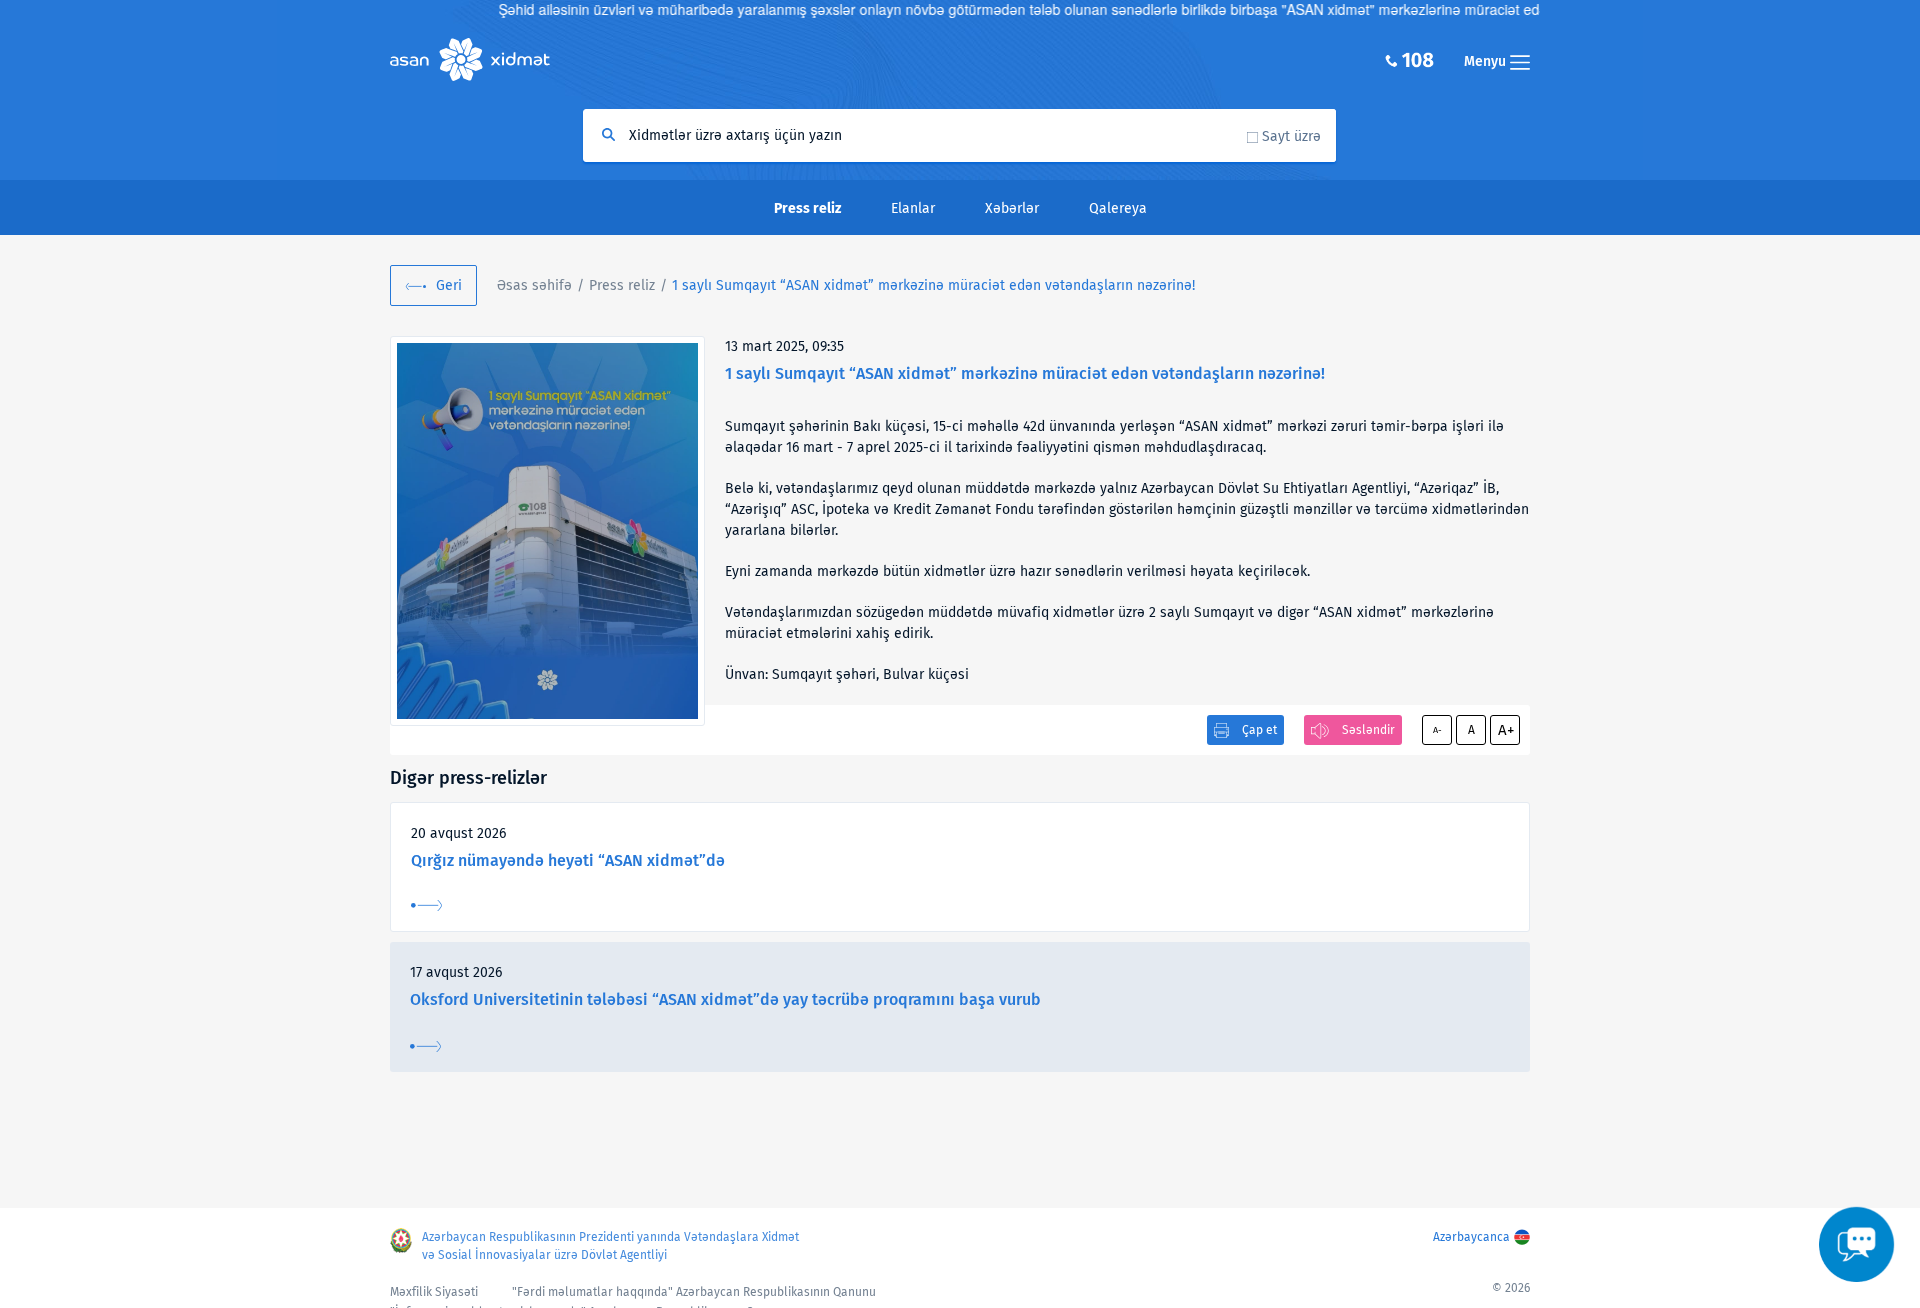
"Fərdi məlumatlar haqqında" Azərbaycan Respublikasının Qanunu (694, 1292)
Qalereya (1118, 208)
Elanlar (913, 208)
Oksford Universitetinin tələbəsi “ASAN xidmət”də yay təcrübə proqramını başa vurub (725, 999)
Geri (449, 285)
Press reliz (622, 285)
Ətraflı (426, 905)
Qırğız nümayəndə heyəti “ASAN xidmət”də (568, 860)
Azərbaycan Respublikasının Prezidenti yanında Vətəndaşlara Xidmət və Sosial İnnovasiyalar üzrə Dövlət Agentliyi (610, 1246)
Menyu (1487, 61)
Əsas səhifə (534, 285)
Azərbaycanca (1471, 1237)
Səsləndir (1368, 730)
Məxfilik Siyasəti (434, 1292)
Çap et (1259, 730)
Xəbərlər (1012, 208)
